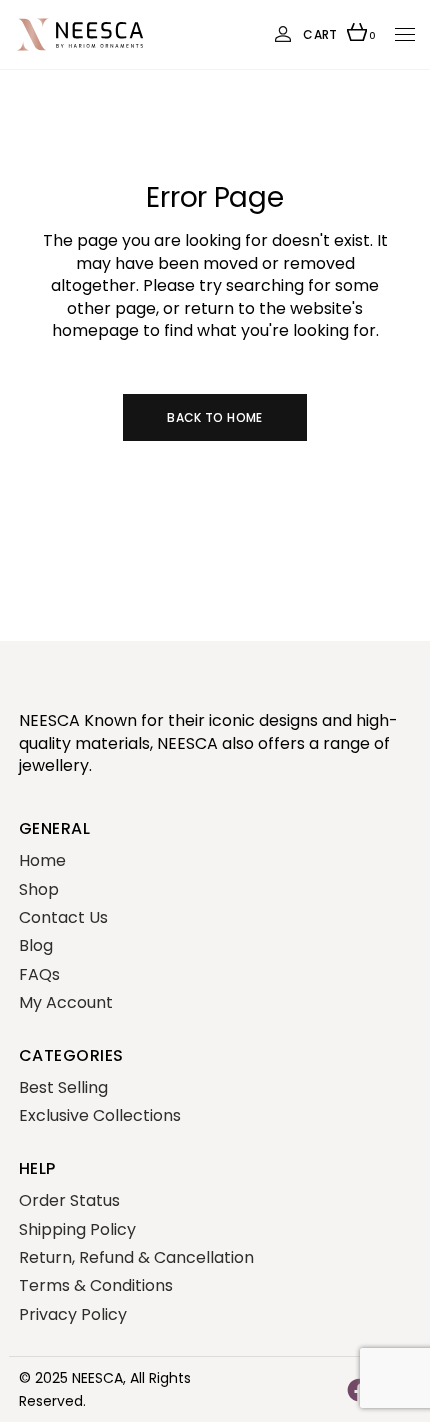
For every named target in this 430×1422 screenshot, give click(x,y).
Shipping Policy (77, 1229)
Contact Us (63, 917)
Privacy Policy (73, 1314)
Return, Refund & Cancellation (136, 1257)
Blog (36, 945)
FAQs (39, 974)
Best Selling (63, 1087)
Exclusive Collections (100, 1115)
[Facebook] (359, 1388)
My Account (66, 1002)
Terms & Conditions (96, 1285)
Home (42, 860)
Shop (39, 889)
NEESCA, (99, 1378)
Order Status (69, 1200)
